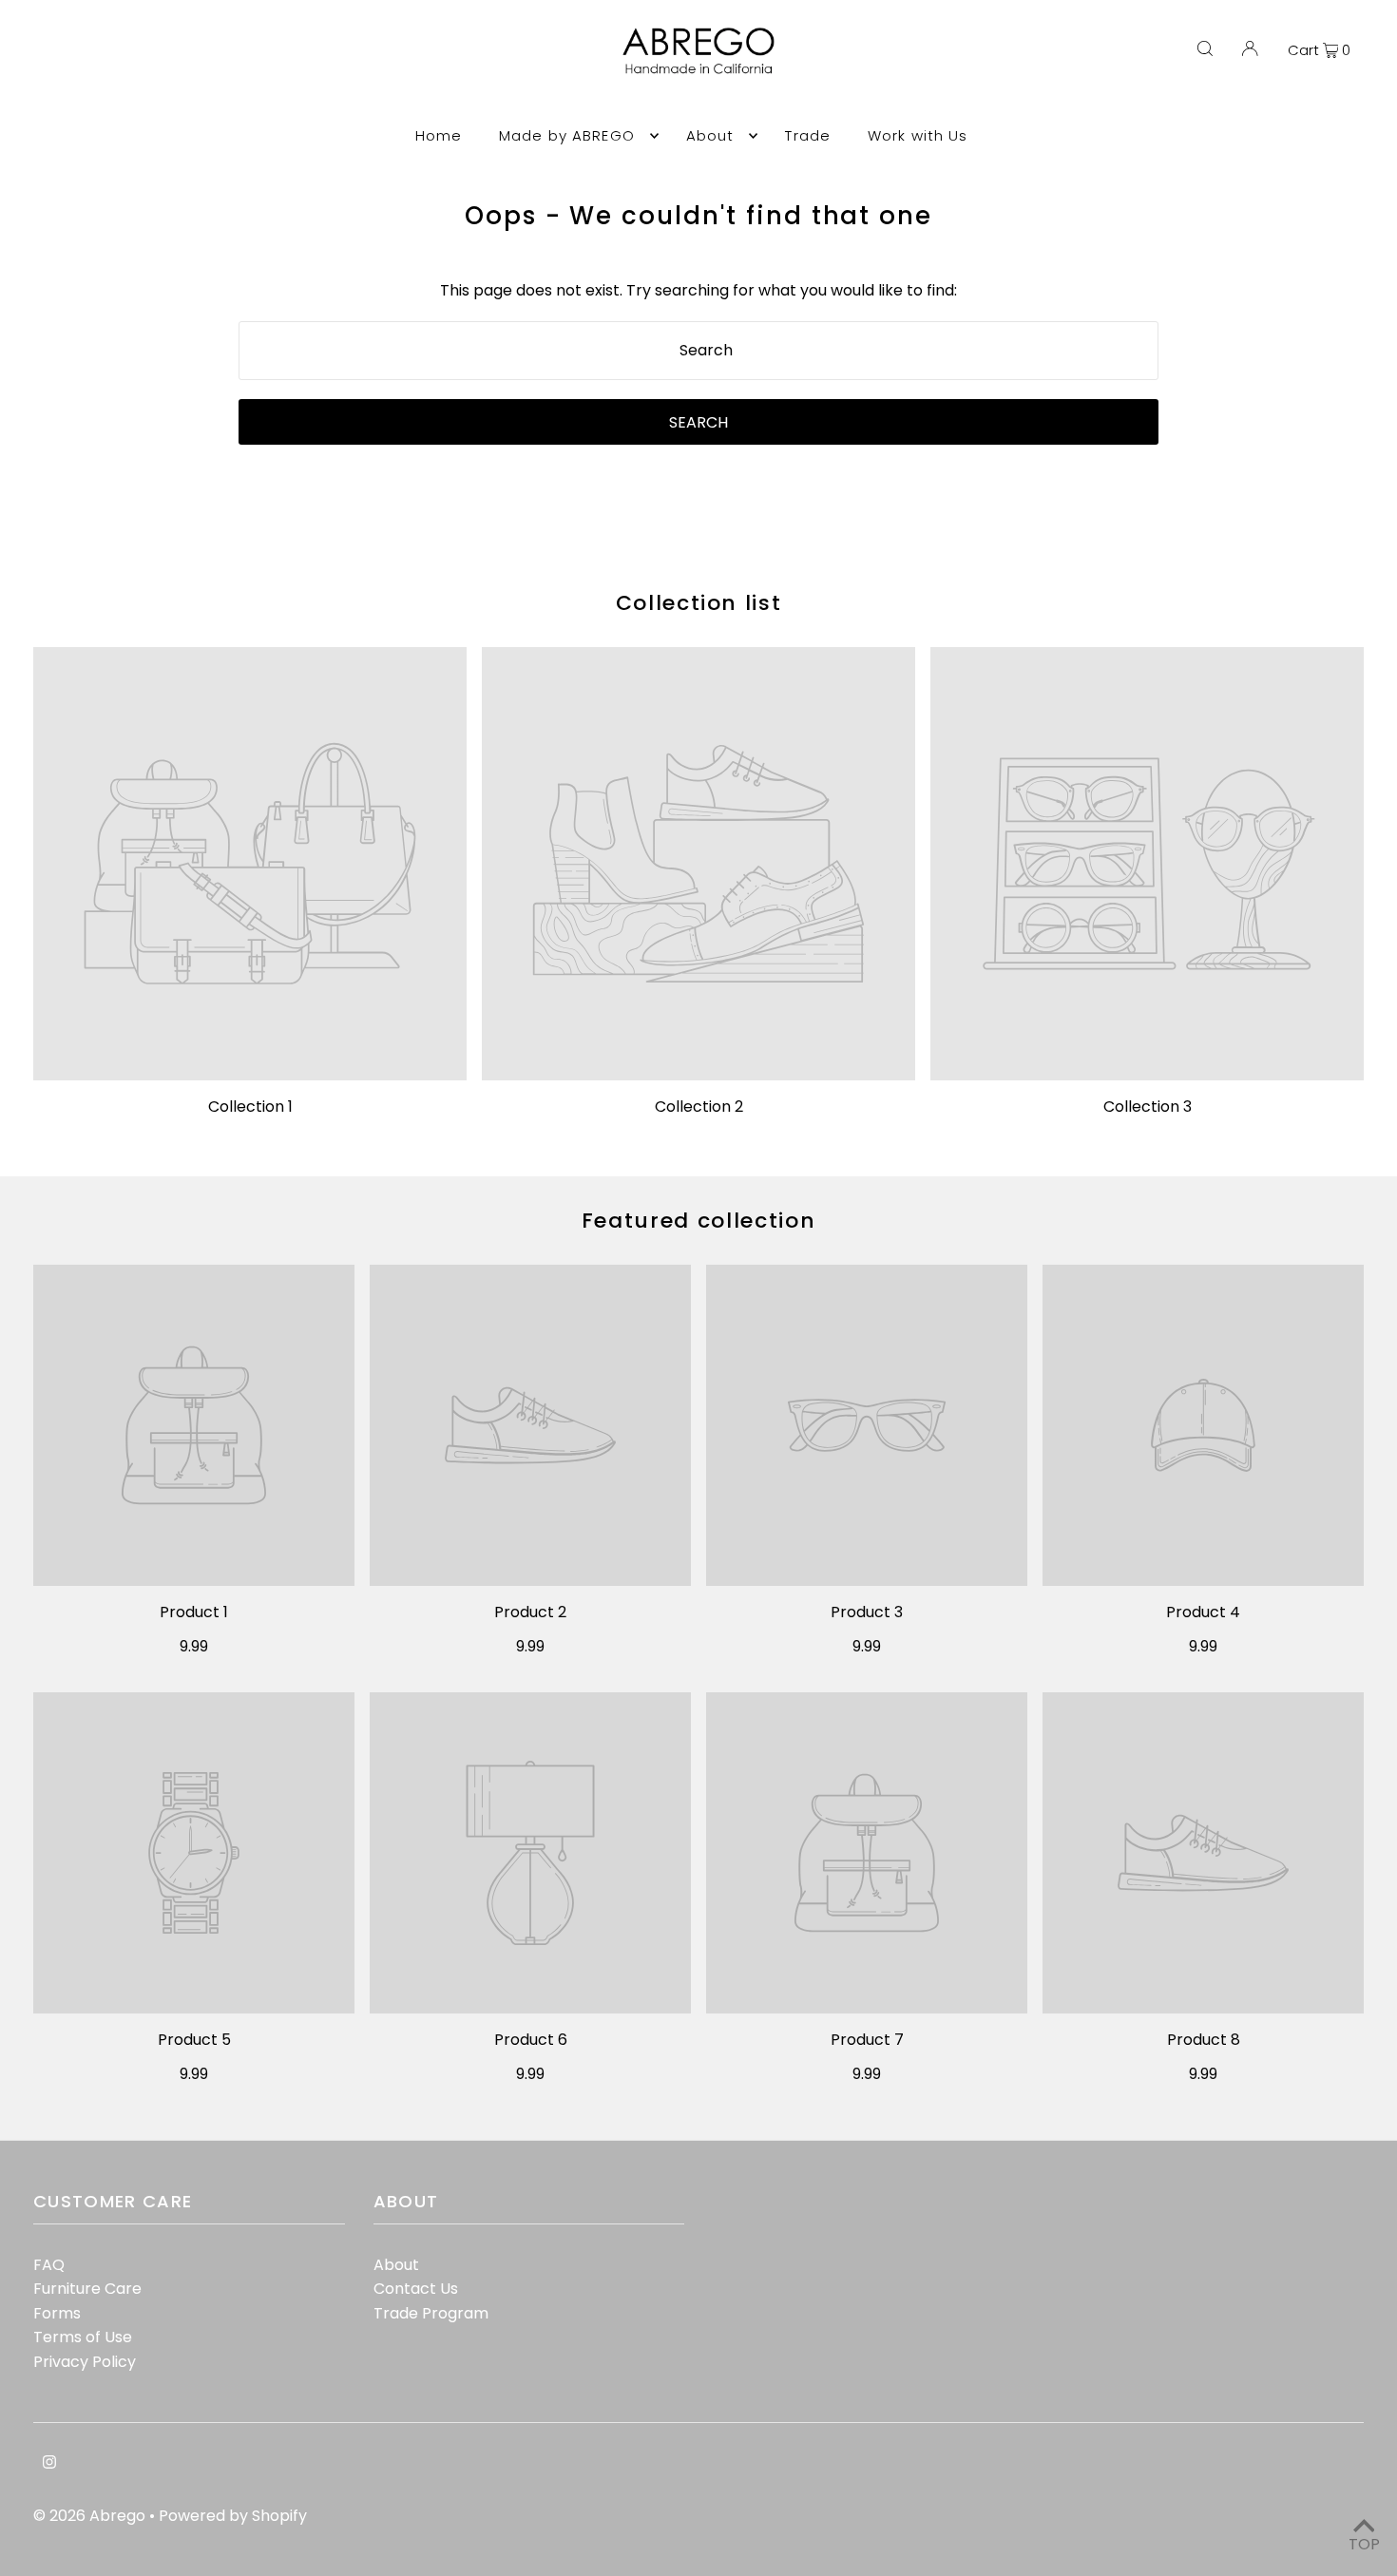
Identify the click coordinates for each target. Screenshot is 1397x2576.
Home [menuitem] (439, 135)
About (396, 2265)
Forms (57, 2313)
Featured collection (698, 1221)
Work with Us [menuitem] (918, 135)
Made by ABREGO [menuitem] (567, 135)
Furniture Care (87, 2289)
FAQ (49, 2265)
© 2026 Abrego (91, 2516)
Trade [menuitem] (808, 135)
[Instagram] (49, 2464)
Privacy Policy (85, 2362)
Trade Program (431, 2313)
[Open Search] (1205, 49)
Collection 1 (250, 1107)
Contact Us (416, 2289)
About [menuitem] (710, 135)
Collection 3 (1148, 1107)
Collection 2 (699, 1107)
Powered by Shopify (233, 2516)
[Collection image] (250, 864)
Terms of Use (83, 2337)
